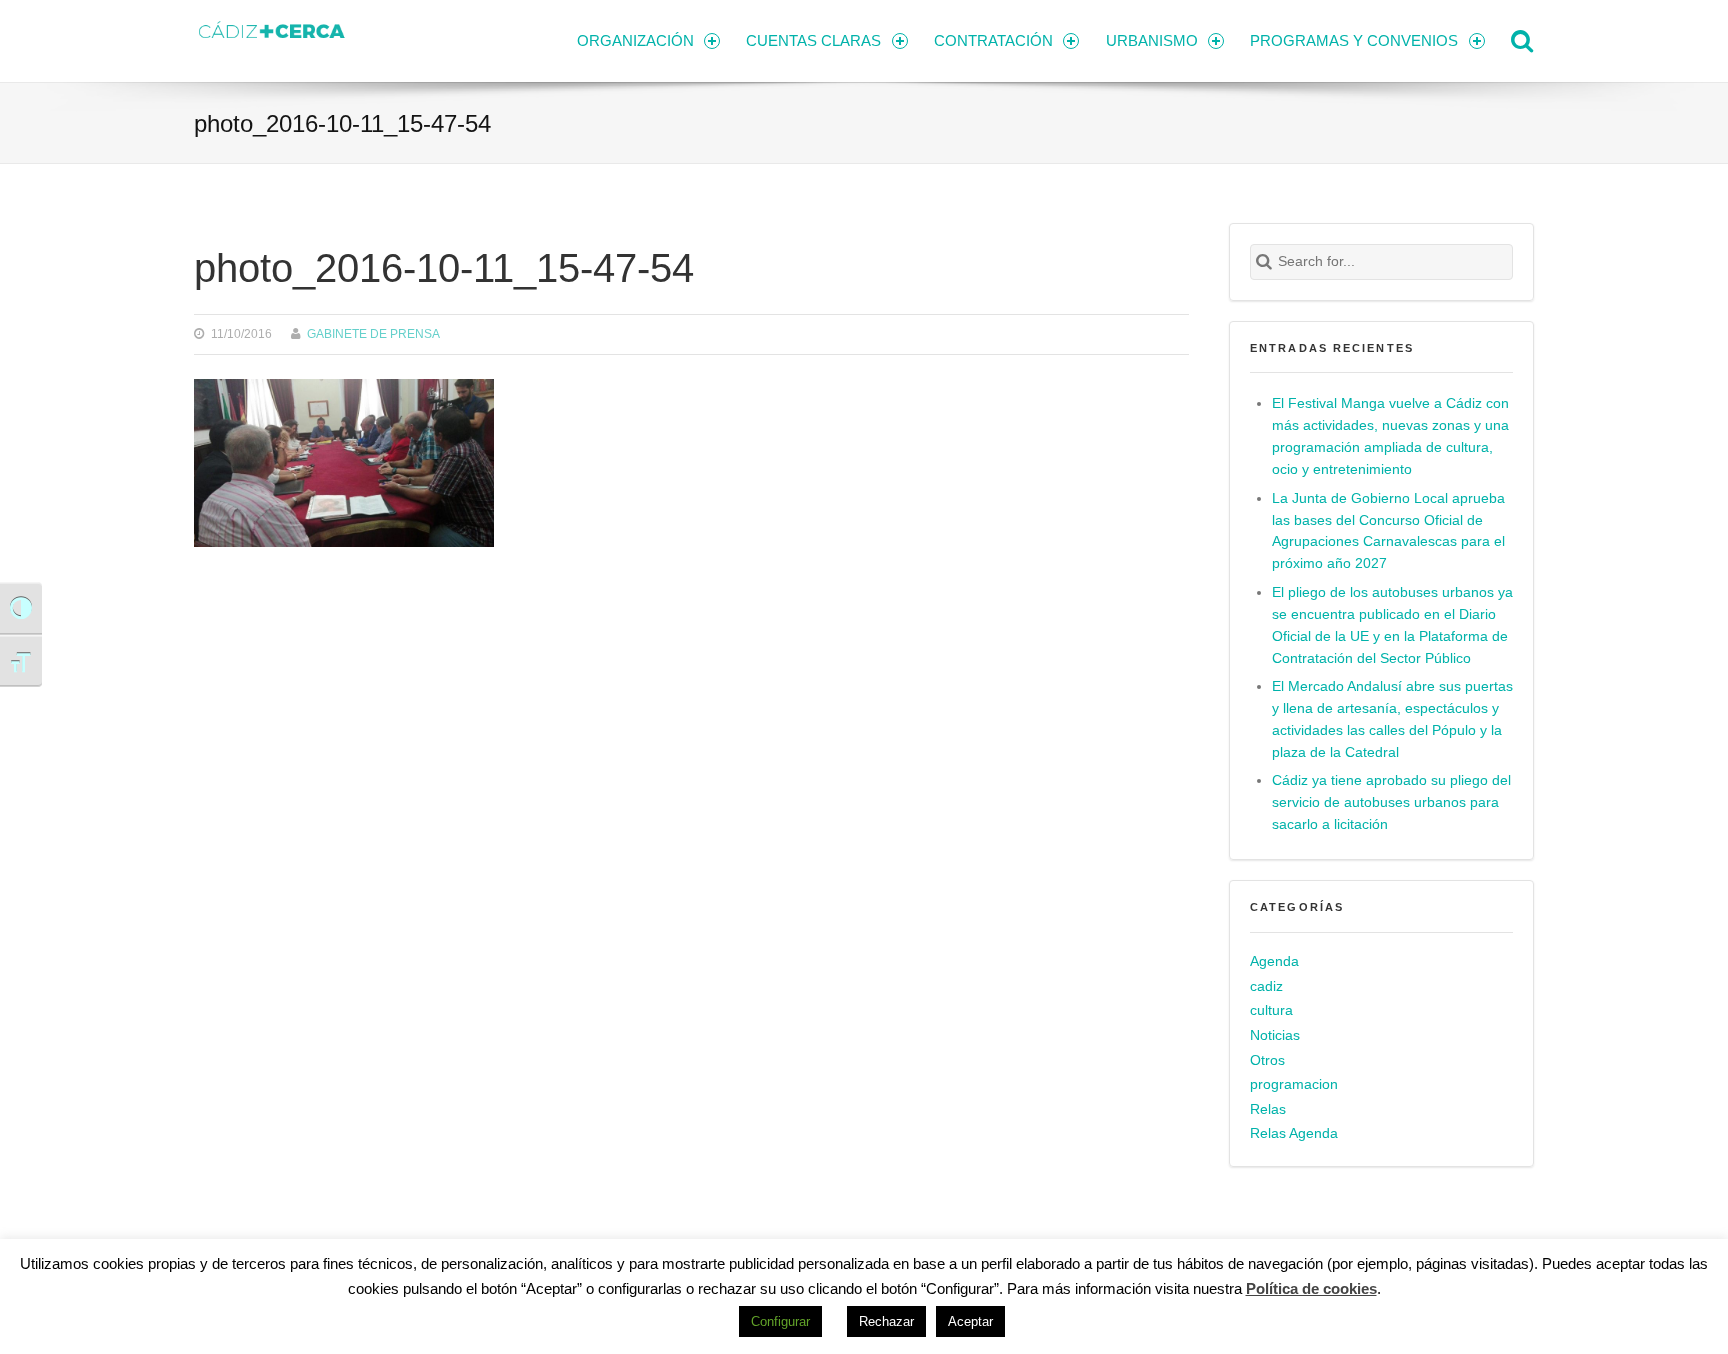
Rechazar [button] (886, 1321)
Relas (1268, 1109)
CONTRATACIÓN (993, 40)
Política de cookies (1311, 1288)
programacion (1294, 1084)
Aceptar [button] (970, 1321)
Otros (1267, 1060)
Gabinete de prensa (373, 333)
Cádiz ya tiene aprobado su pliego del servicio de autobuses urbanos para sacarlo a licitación (1391, 802)
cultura (1271, 1010)
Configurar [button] (780, 1321)
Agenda (1274, 961)
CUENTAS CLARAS (813, 40)
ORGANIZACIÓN (635, 40)
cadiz (1266, 986)
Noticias (1275, 1035)
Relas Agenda (1294, 1133)
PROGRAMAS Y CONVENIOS (1354, 40)
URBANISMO (1152, 40)
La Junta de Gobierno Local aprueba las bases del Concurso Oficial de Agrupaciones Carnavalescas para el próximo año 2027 (1388, 531)
